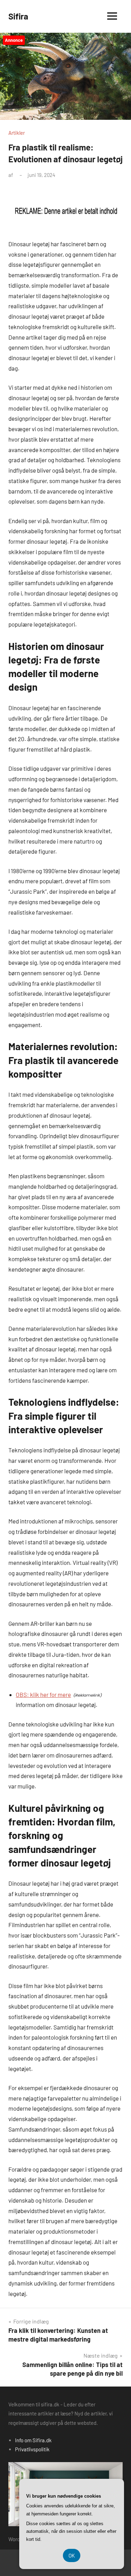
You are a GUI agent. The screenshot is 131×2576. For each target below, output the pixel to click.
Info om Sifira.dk (33, 2440)
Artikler (17, 133)
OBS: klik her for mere (43, 1694)
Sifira (18, 16)
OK (72, 2555)
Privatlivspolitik (32, 2449)
